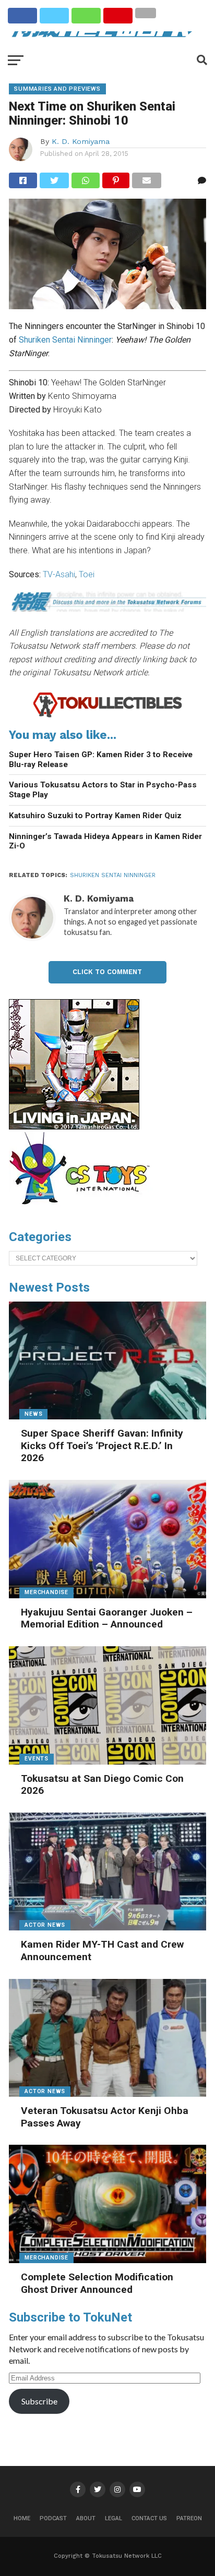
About (86, 2518)
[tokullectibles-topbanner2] (107, 716)
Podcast (53, 2518)
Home (22, 2518)
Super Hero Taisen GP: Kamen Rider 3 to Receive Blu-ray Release (101, 760)
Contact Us (149, 2518)
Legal (114, 2518)
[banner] (74, 1127)
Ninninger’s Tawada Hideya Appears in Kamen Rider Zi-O (105, 841)
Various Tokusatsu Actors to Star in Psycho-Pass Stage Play (103, 790)
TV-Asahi (59, 574)
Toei (87, 574)
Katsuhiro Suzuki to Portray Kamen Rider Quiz (95, 816)
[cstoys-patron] (83, 1210)
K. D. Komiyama (81, 141)
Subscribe (39, 2401)
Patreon (189, 2518)
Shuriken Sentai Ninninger (65, 340)
